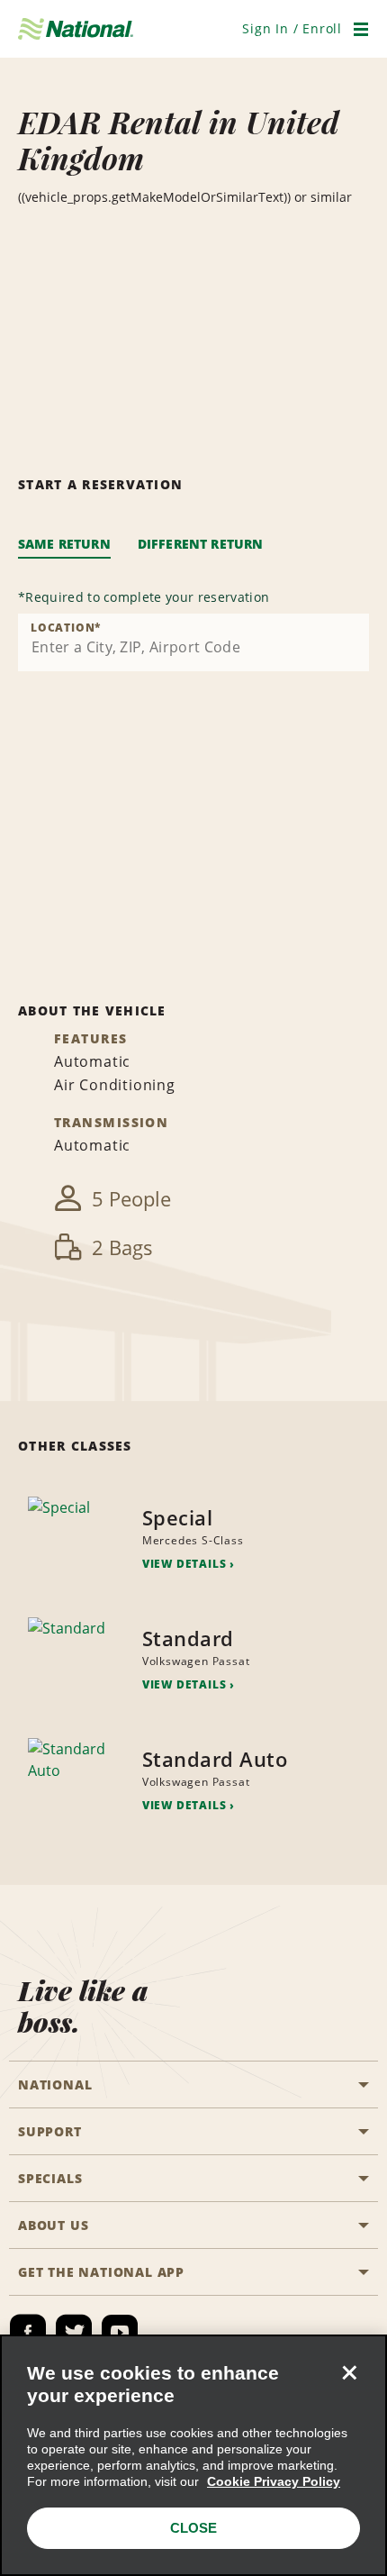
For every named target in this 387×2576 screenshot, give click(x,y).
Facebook (28, 2333)
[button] (292, 28)
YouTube (120, 2333)
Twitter (74, 2333)
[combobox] (193, 642)
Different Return (201, 544)
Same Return (64, 544)
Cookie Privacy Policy (274, 2481)
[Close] (349, 2372)
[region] (193, 2455)
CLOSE (193, 2528)
